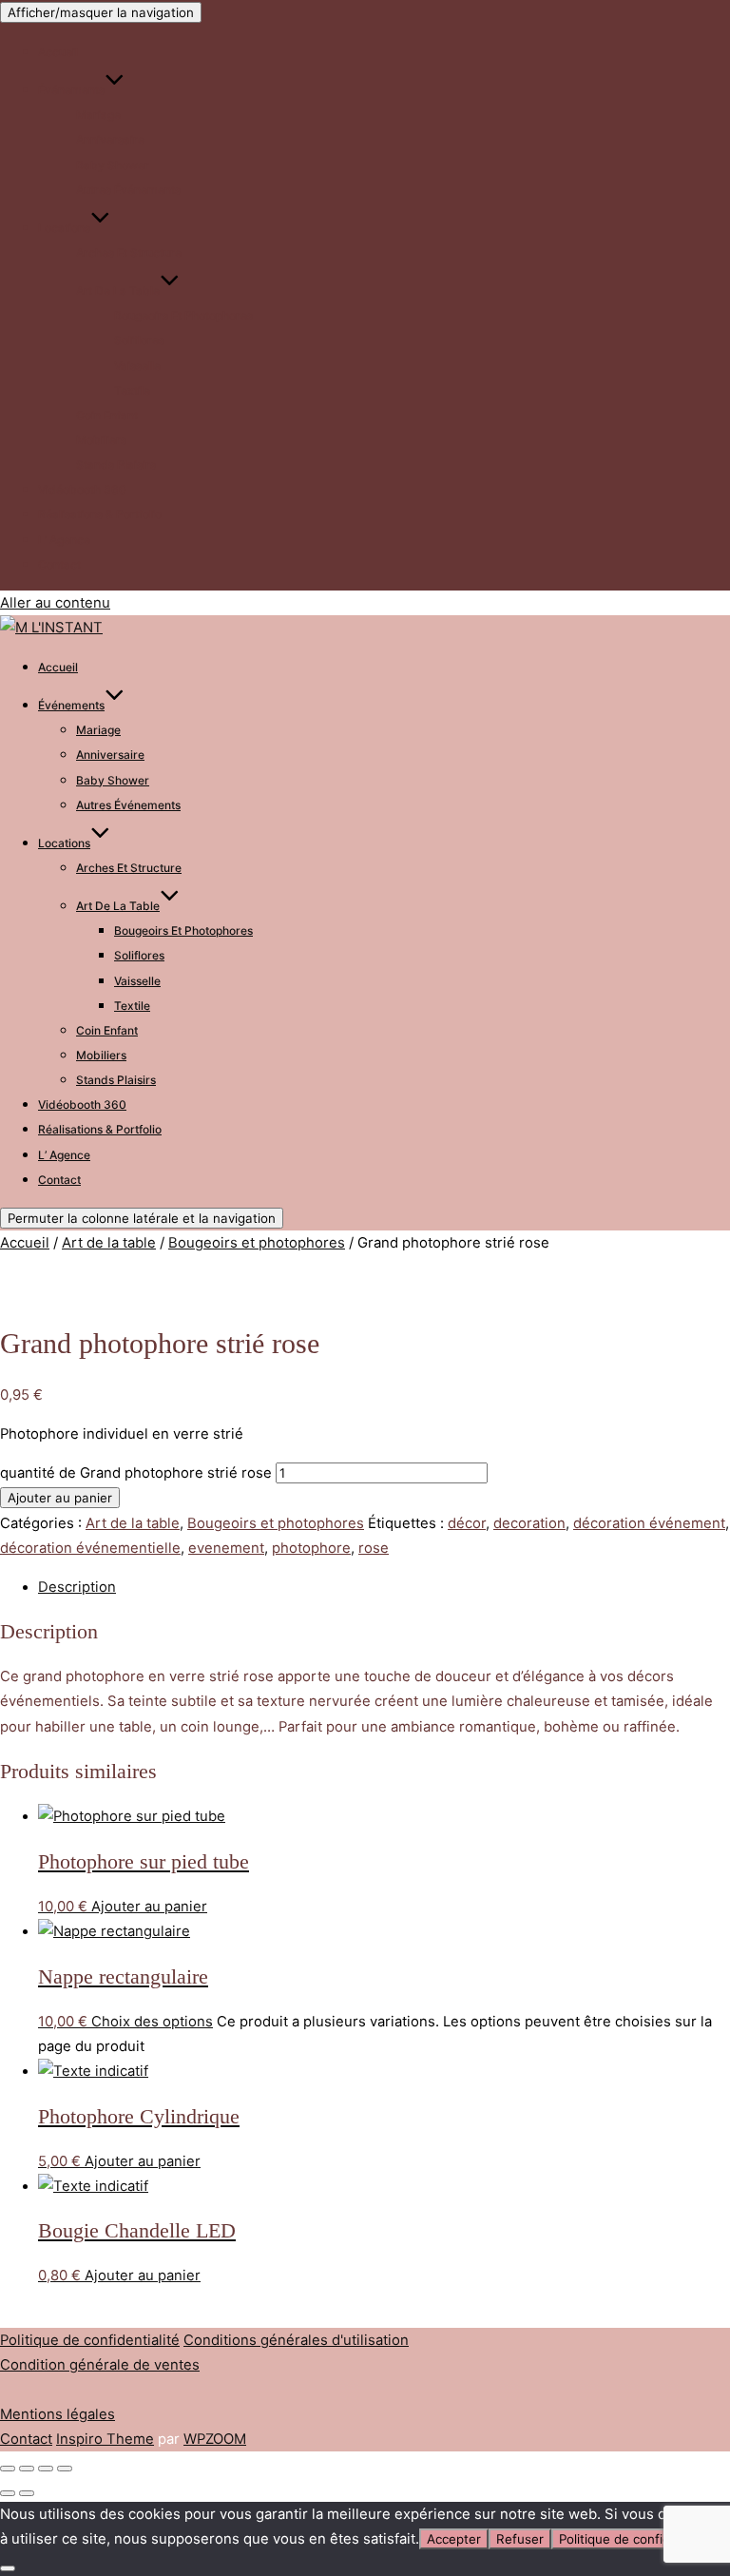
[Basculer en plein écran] (27, 2469)
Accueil (58, 52)
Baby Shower (113, 165)
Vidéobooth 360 (82, 489)
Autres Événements (128, 190)
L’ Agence (64, 540)
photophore (311, 1548)
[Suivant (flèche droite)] (27, 2493)
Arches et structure (129, 252)
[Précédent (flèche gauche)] (8, 2493)
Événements (71, 90)
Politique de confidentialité (90, 2340)
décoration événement (649, 1523)
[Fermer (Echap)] (65, 2469)
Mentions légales (58, 2414)
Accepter (454, 2539)
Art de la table (118, 291)
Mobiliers (101, 440)
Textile (132, 390)
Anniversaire (110, 139)
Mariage (98, 115)
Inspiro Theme (105, 2439)
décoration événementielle (90, 1548)
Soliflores (139, 340)
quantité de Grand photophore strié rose (136, 1473)
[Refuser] (8, 2568)
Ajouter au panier (60, 1498)
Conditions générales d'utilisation (296, 2340)
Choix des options (152, 2022)
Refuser (520, 2539)
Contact (59, 564)
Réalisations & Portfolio (100, 514)
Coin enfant (107, 415)
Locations (64, 228)
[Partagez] (46, 2469)
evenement (226, 1548)
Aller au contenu (55, 603)
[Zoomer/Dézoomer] (8, 2469)
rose (374, 1548)
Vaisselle (137, 366)
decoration (529, 1523)
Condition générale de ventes (100, 2365)
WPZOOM (215, 2439)
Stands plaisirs (116, 465)
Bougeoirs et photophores (183, 315)
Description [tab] (77, 1587)
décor (467, 1523)
